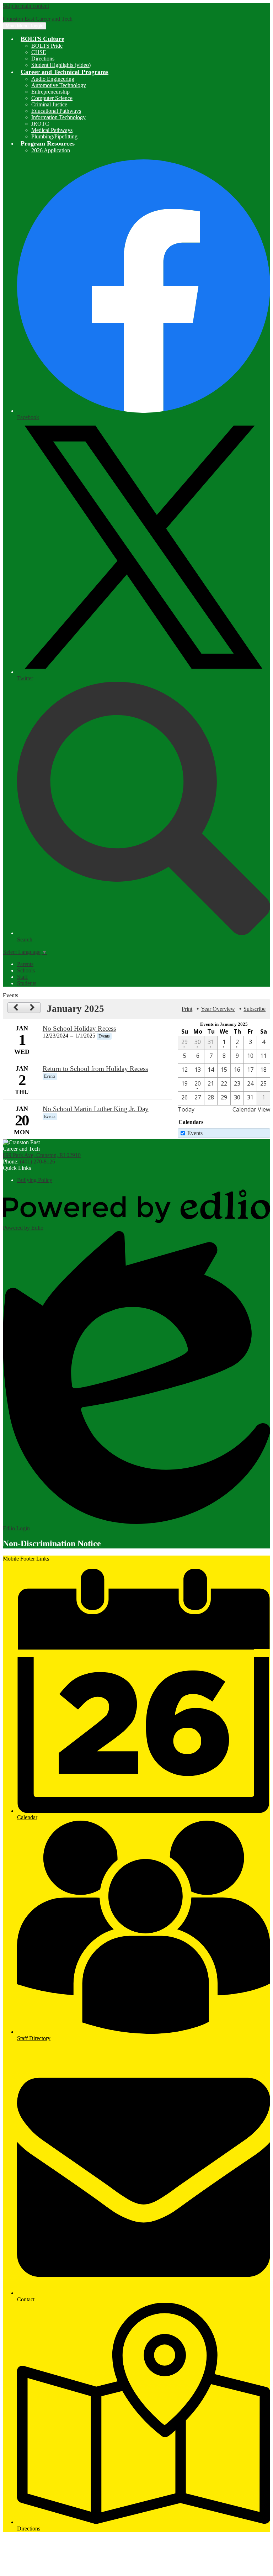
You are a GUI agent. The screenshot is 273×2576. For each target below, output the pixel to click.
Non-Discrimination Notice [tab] (52, 1543)
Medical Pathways (52, 130)
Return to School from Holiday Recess (95, 1069)
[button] (42, 39)
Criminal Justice (49, 104)
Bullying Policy (35, 1180)
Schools (26, 970)
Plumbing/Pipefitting (54, 136)
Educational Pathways (56, 111)
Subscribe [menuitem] (255, 1009)
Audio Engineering (53, 79)
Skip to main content (26, 6)
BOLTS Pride (47, 46)
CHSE (39, 52)
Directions (43, 59)
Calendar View (251, 1109)
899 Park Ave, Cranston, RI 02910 (42, 1155)
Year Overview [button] (218, 1009)
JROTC (40, 124)
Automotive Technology (59, 85)
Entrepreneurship (50, 92)
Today (186, 1109)
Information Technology (58, 117)
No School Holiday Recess (79, 1028)
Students (27, 983)
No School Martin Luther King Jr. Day (96, 1109)
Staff (22, 977)
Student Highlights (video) (61, 65)
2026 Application (51, 150)
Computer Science (52, 98)
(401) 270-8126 (38, 1162)
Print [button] (187, 1009)
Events (195, 1133)
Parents (25, 964)
